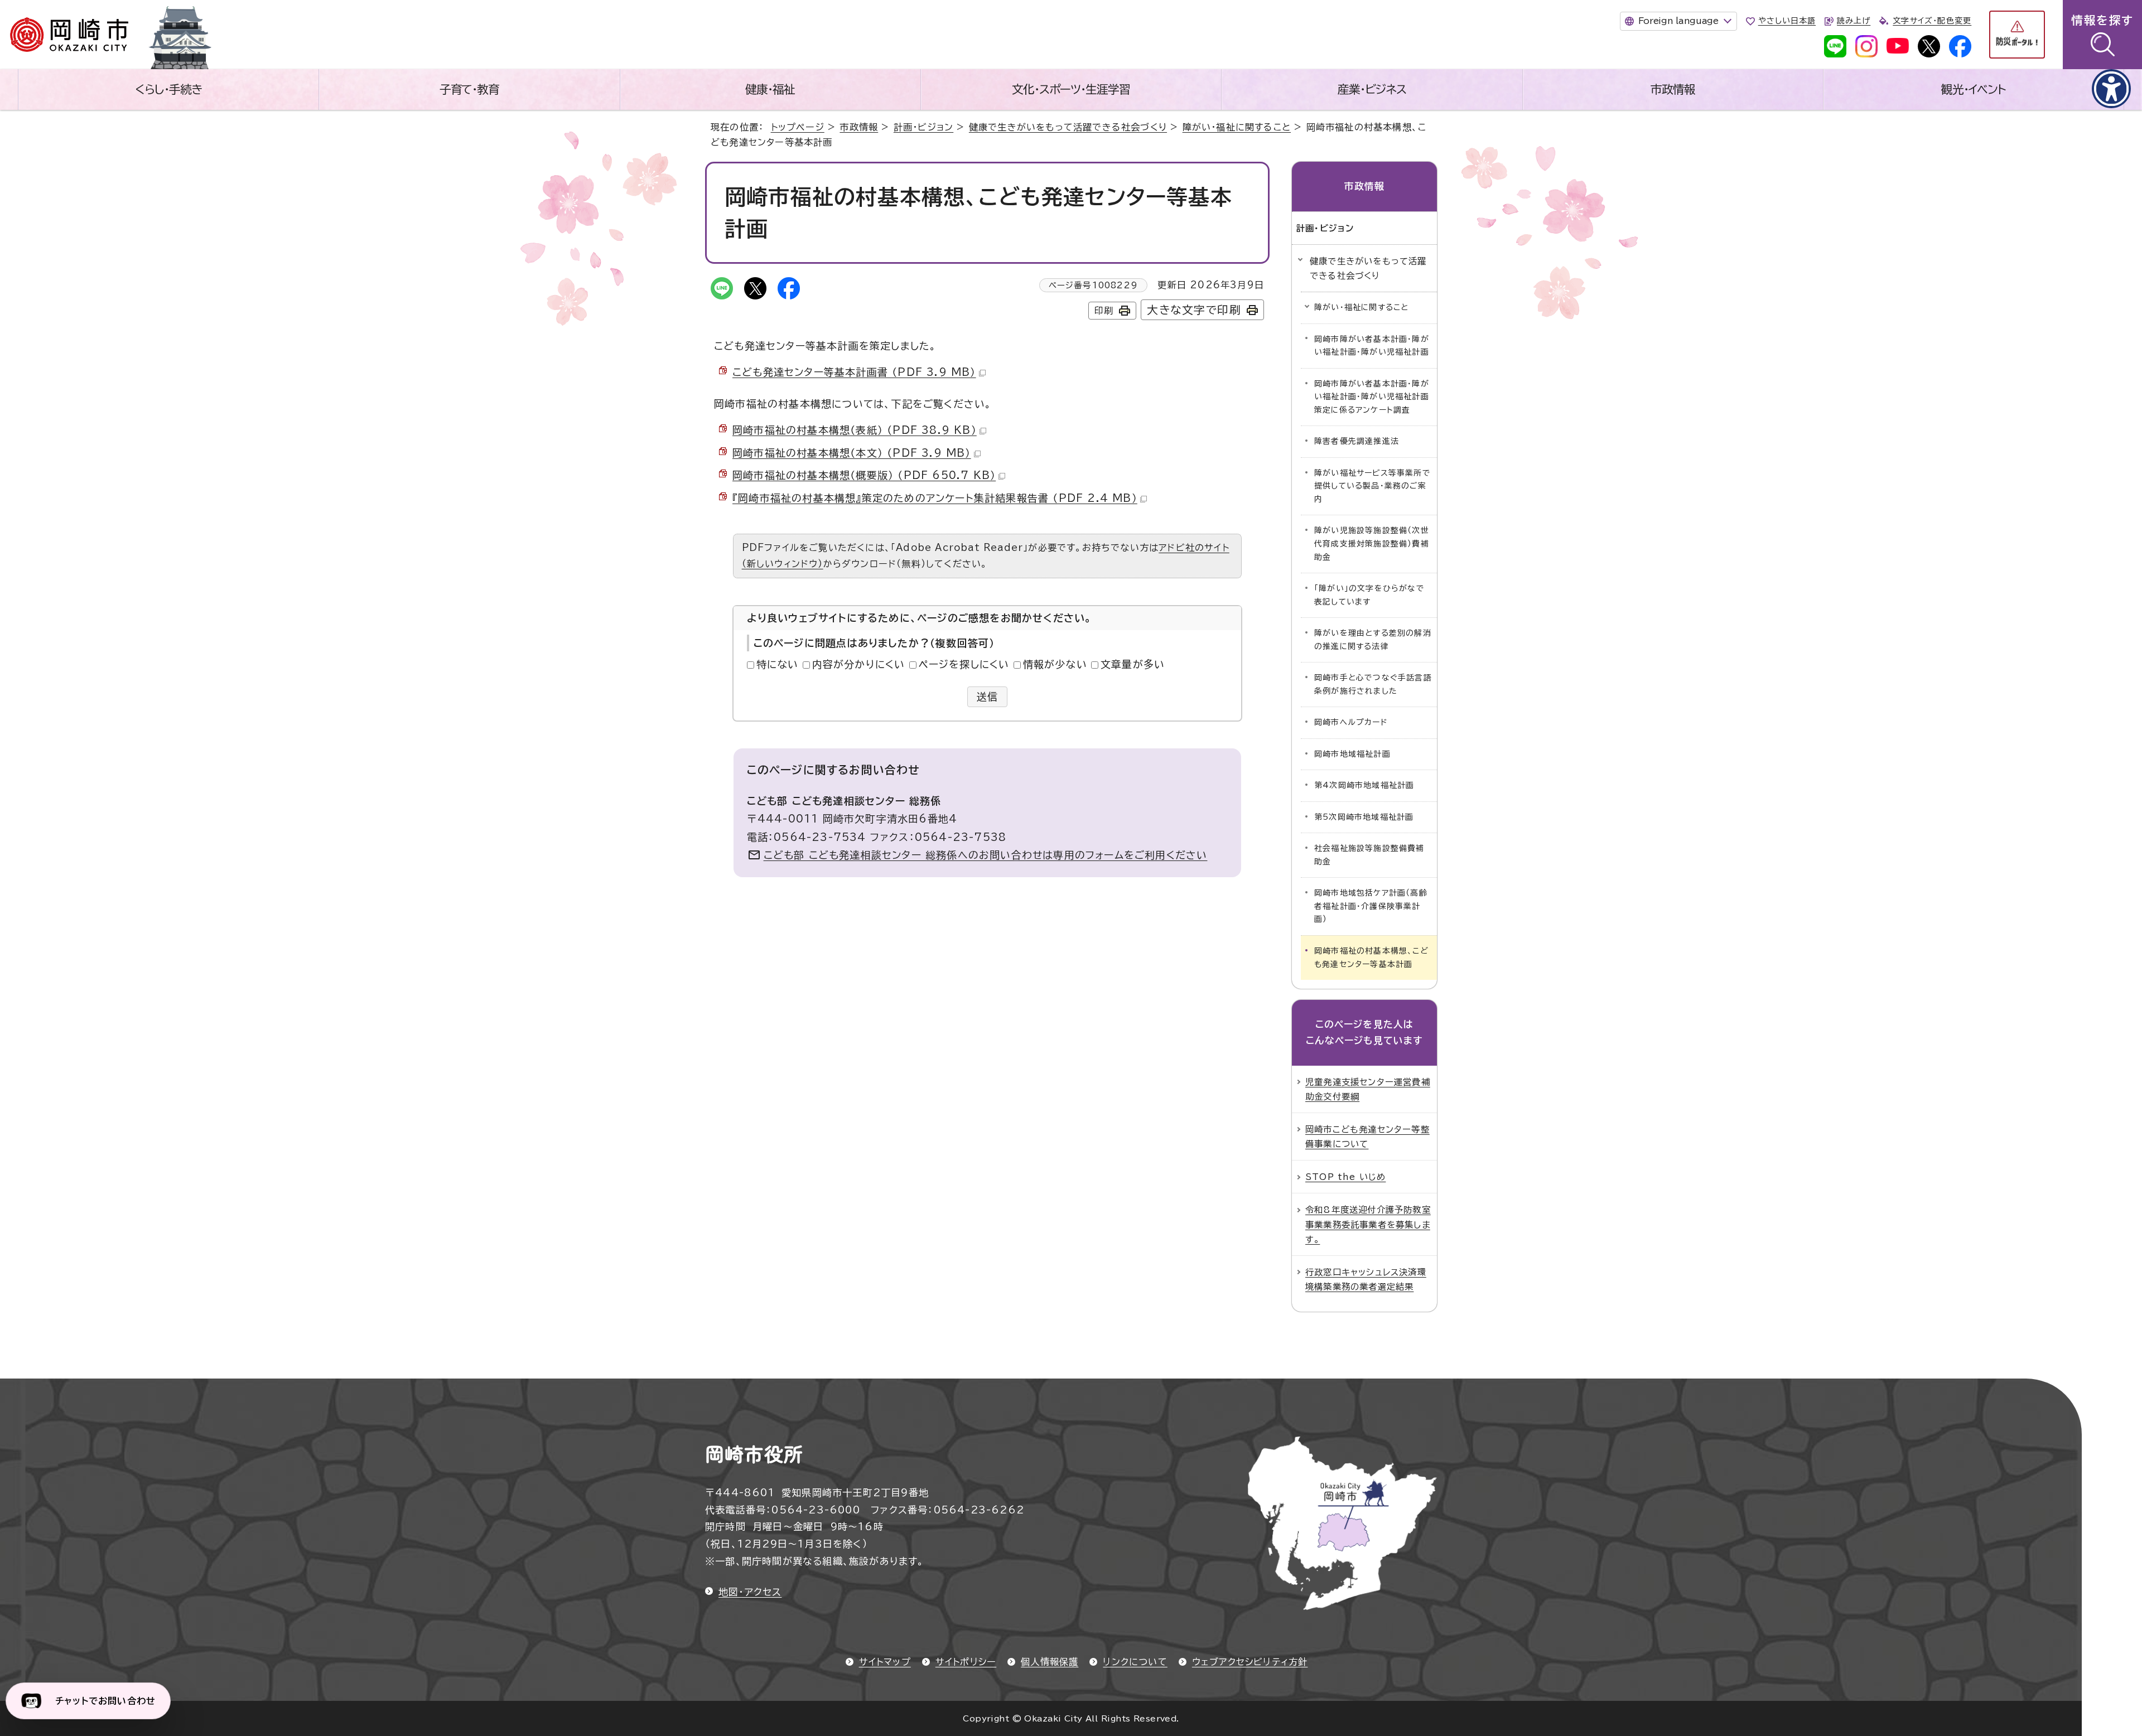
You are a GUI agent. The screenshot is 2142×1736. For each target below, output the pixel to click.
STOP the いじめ (1345, 1177)
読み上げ (1854, 21)
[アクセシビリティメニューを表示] (2111, 89)
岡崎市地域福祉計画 (1352, 754)
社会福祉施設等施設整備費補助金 (1369, 855)
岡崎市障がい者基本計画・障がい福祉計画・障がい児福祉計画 (1372, 346)
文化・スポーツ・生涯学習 (1071, 89)
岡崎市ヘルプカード (1351, 722)
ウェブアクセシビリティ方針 (1250, 1662)
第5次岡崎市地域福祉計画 (1364, 817)
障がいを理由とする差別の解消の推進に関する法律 (1373, 640)
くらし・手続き (168, 89)
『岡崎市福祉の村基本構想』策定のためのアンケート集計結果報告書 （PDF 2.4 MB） (935, 498)
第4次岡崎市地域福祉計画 (1364, 785)
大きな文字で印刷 (1194, 310)
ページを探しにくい (964, 664)
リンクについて (1135, 1662)
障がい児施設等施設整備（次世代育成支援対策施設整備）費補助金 (1372, 543)
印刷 (1104, 311)
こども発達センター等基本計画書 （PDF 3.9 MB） (854, 372)
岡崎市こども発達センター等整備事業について (1367, 1137)
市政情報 (1673, 89)
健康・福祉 (770, 89)
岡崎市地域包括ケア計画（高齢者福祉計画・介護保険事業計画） (1371, 906)
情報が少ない (1055, 664)
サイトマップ (885, 1662)
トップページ (798, 127)
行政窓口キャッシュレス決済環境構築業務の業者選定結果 (1366, 1279)
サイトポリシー (966, 1662)
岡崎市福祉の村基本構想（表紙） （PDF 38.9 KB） (855, 430)
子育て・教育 (470, 89)
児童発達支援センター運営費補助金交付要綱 (1368, 1089)
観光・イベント (1974, 89)
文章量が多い (1133, 664)
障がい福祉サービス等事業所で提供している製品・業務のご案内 (1372, 486)
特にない (778, 664)
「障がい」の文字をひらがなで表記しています (1369, 595)
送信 (988, 697)
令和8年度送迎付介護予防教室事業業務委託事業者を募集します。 (1368, 1224)
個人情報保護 (1050, 1662)
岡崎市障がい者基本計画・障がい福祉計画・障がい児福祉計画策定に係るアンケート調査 (1372, 397)
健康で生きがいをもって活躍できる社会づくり (1068, 127)
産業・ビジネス (1372, 89)
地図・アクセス (750, 1592)
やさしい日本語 (1787, 21)
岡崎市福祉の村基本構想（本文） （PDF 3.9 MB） (852, 453)
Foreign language (1678, 21)
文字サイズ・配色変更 (1932, 21)
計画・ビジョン (923, 127)
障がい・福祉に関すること (1237, 127)
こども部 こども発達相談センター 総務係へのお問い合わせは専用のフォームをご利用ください (986, 855)
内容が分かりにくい (859, 664)
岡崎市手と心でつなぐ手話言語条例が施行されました (1373, 684)
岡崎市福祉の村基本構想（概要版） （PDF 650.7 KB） (864, 475)
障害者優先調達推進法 (1357, 441)
